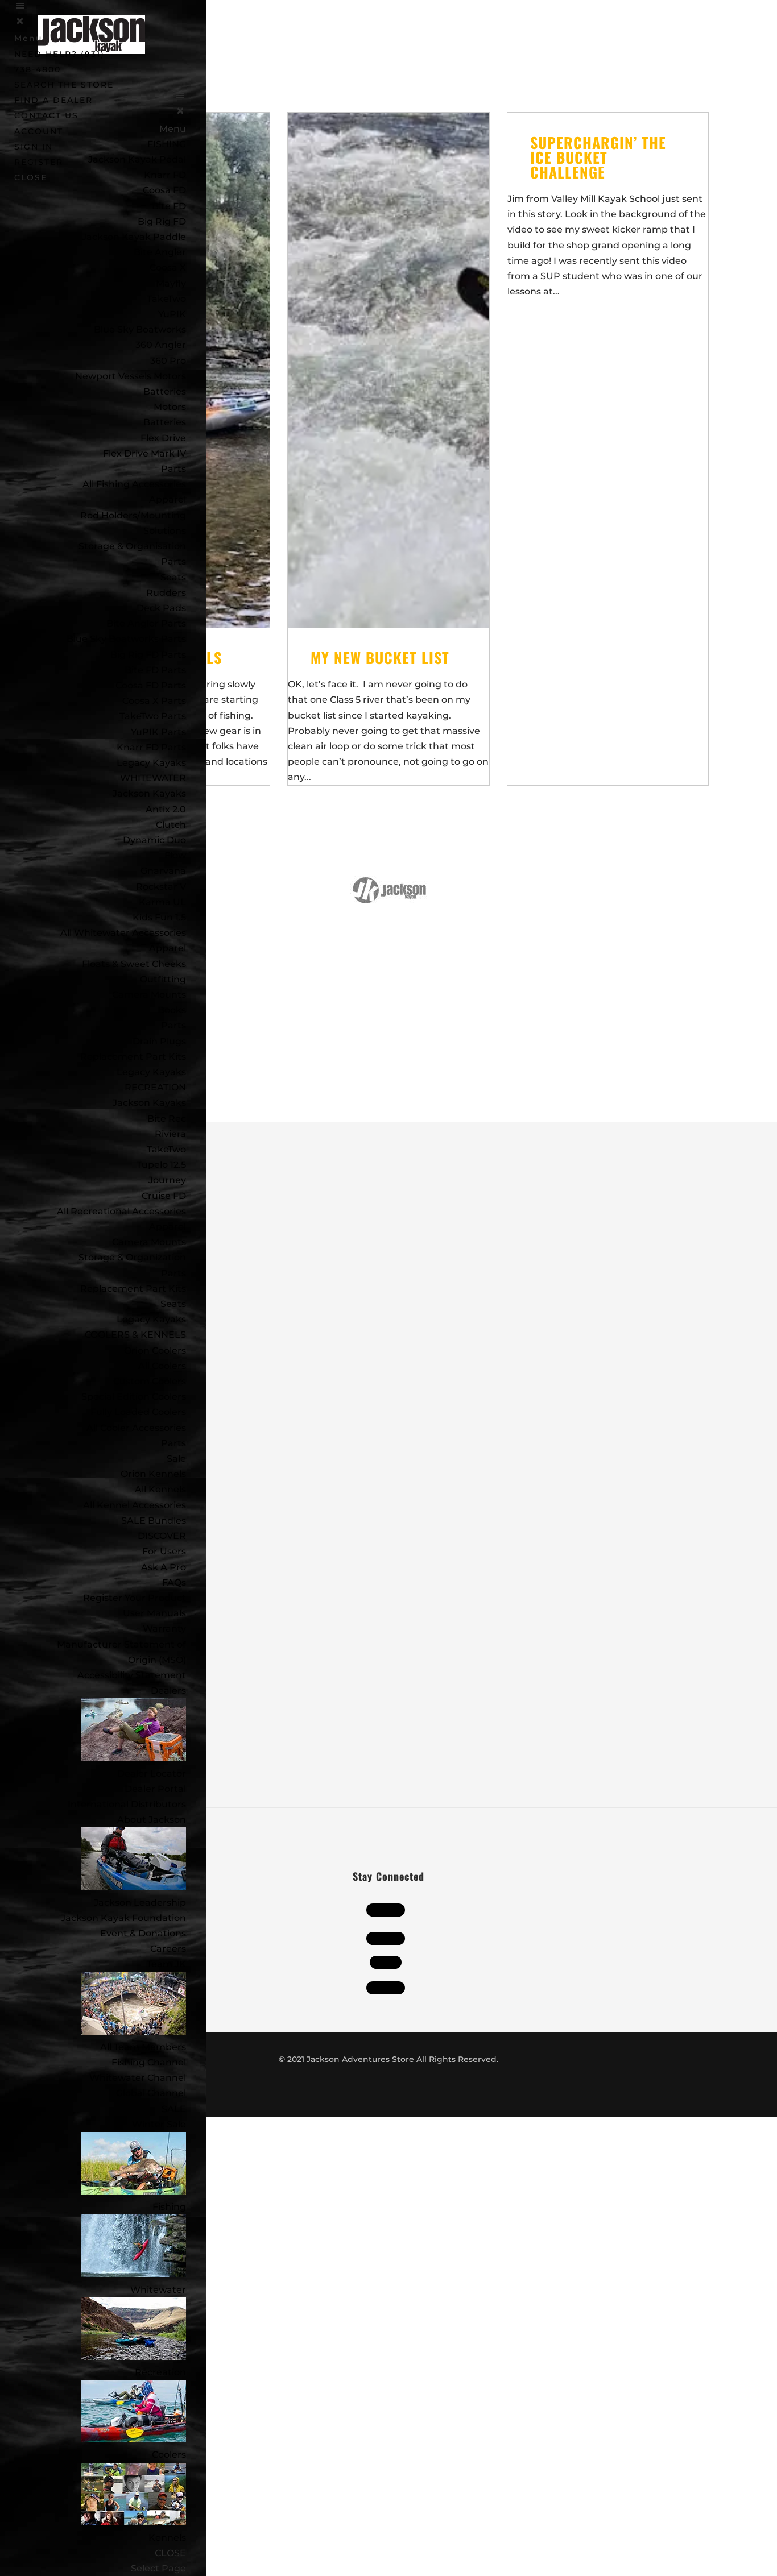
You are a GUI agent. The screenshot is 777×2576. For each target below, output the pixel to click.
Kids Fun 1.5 (159, 917)
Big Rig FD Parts (148, 655)
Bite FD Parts (155, 670)
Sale (176, 1459)
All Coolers (162, 1366)
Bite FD (169, 206)
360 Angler (161, 345)
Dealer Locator (152, 1774)
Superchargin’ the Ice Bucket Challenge (598, 157)
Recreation (160, 2372)
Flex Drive (163, 438)
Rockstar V (161, 887)
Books (172, 1010)
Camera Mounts (149, 995)
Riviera (170, 1134)
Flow (175, 855)
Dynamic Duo (154, 840)
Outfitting (163, 979)
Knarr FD (165, 175)
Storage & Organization (132, 1257)
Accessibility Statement (132, 1675)
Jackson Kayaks (149, 793)
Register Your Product (135, 1598)
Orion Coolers (155, 1351)
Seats (173, 577)
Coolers (169, 2455)
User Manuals (154, 1613)
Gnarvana (163, 871)
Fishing (169, 2207)
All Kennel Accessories (135, 1505)
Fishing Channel (149, 2062)
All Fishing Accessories (134, 484)
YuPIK (172, 314)
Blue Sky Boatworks (140, 329)
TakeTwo (166, 299)
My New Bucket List (380, 658)
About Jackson (152, 1820)
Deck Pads (161, 608)
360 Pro (168, 361)
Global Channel (151, 2093)
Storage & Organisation (132, 546)
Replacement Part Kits (133, 1057)
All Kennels (160, 1489)
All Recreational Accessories (121, 1211)
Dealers (168, 1691)
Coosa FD (164, 190)
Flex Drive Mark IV (144, 453)
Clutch (171, 825)
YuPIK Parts (158, 732)
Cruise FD (164, 1196)
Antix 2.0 (166, 809)
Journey (167, 1180)
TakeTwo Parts (153, 716)
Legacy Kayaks (151, 763)
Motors (170, 407)
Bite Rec (167, 1119)
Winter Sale (159, 2124)
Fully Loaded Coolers (138, 1412)
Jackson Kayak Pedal (137, 159)
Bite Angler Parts (146, 623)
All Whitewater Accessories (123, 933)
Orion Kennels (153, 1474)
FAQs (174, 1582)
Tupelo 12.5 (161, 1165)
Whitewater (158, 2290)
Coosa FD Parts (151, 685)
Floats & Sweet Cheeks (134, 964)
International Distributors (127, 1804)
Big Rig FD (162, 221)
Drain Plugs (159, 1041)
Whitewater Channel (138, 2078)
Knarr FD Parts (151, 747)
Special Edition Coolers (134, 1397)
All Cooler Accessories (136, 1428)
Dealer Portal (155, 1789)
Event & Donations (143, 1933)
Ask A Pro (164, 1567)
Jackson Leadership (140, 1903)
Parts (173, 469)
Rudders (166, 593)
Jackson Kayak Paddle (134, 237)
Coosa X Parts (154, 701)
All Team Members (143, 2047)
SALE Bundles (154, 1521)
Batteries (165, 422)
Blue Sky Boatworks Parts (126, 639)
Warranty (164, 1629)
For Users (164, 1551)
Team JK (166, 1964)
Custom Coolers (150, 1381)
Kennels (167, 2538)
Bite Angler (160, 252)
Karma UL (162, 902)
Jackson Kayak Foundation (123, 1918)
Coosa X (168, 267)
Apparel (168, 499)
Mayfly (171, 283)
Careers (168, 1949)
